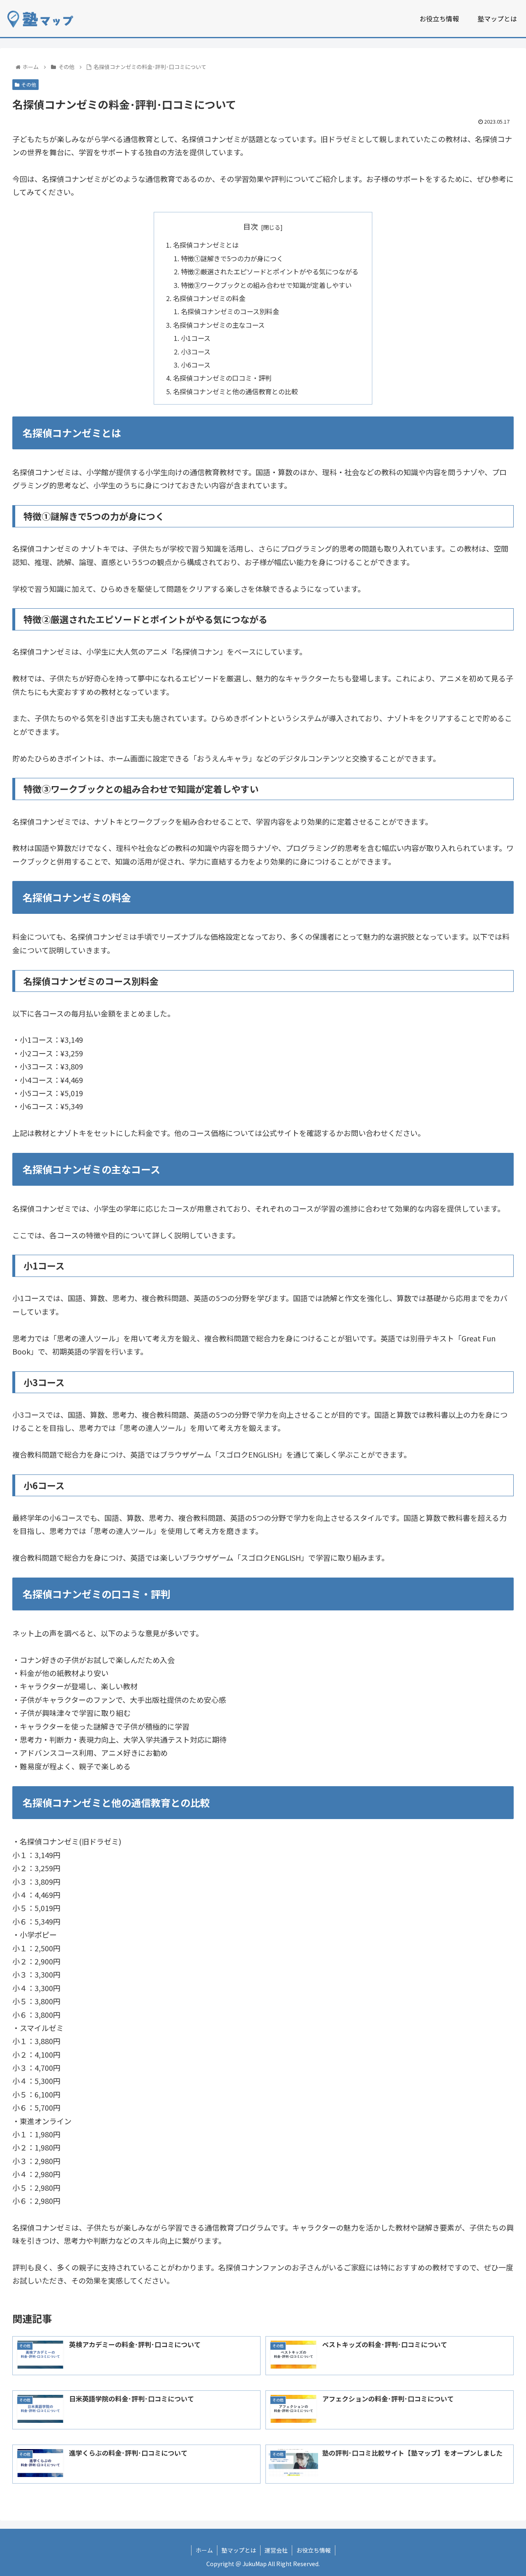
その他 (29, 84)
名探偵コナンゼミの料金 (209, 298)
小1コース (196, 338)
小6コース (196, 365)
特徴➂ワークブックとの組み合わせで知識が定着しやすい (266, 285)
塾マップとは (239, 2550)
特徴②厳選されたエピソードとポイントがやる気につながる (270, 271)
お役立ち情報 (314, 2550)
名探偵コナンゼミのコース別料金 (230, 311)
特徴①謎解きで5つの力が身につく (232, 258)
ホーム (204, 2550)
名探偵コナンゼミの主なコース (219, 325)
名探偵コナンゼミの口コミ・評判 (222, 378)
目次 (251, 226)
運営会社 (276, 2550)
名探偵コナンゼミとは (206, 245)
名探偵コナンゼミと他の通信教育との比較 (235, 391)
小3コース (196, 352)
